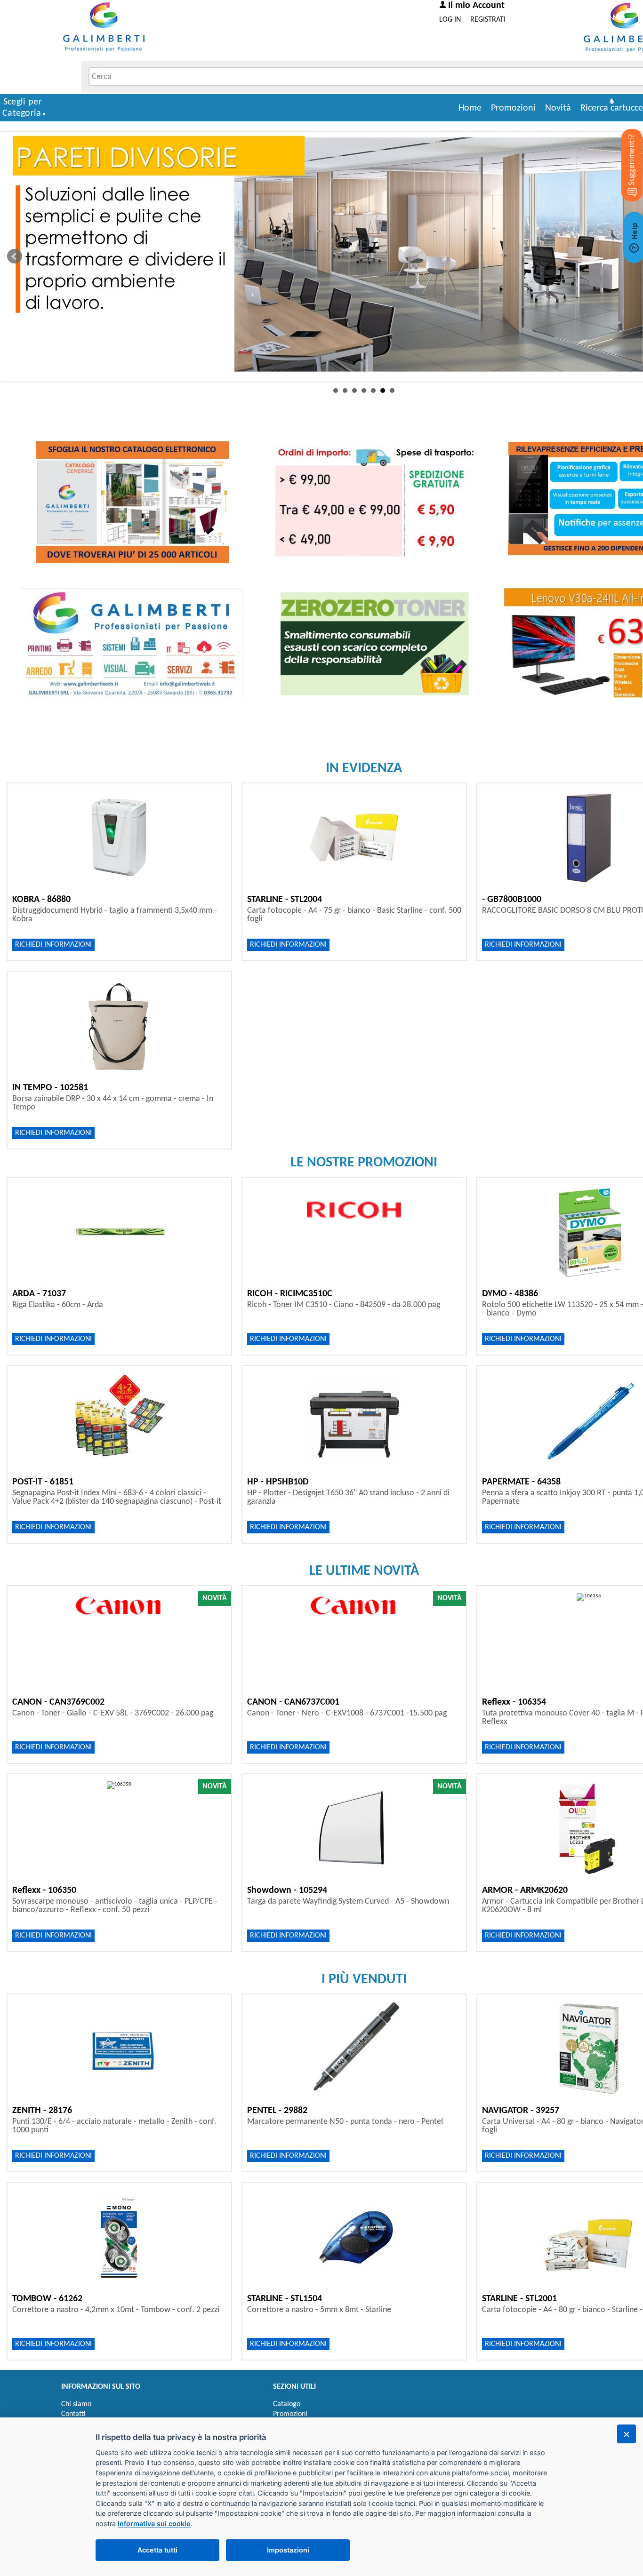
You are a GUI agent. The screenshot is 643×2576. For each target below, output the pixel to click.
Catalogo (287, 2404)
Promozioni (513, 108)
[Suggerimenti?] (624, 151)
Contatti (73, 2414)
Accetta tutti (157, 2550)
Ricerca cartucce (612, 108)
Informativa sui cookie (154, 2524)
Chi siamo (76, 2404)
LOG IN (450, 20)
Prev (15, 256)
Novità (558, 108)
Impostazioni (288, 2550)
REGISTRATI (488, 20)
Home (470, 108)
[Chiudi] (627, 2434)
